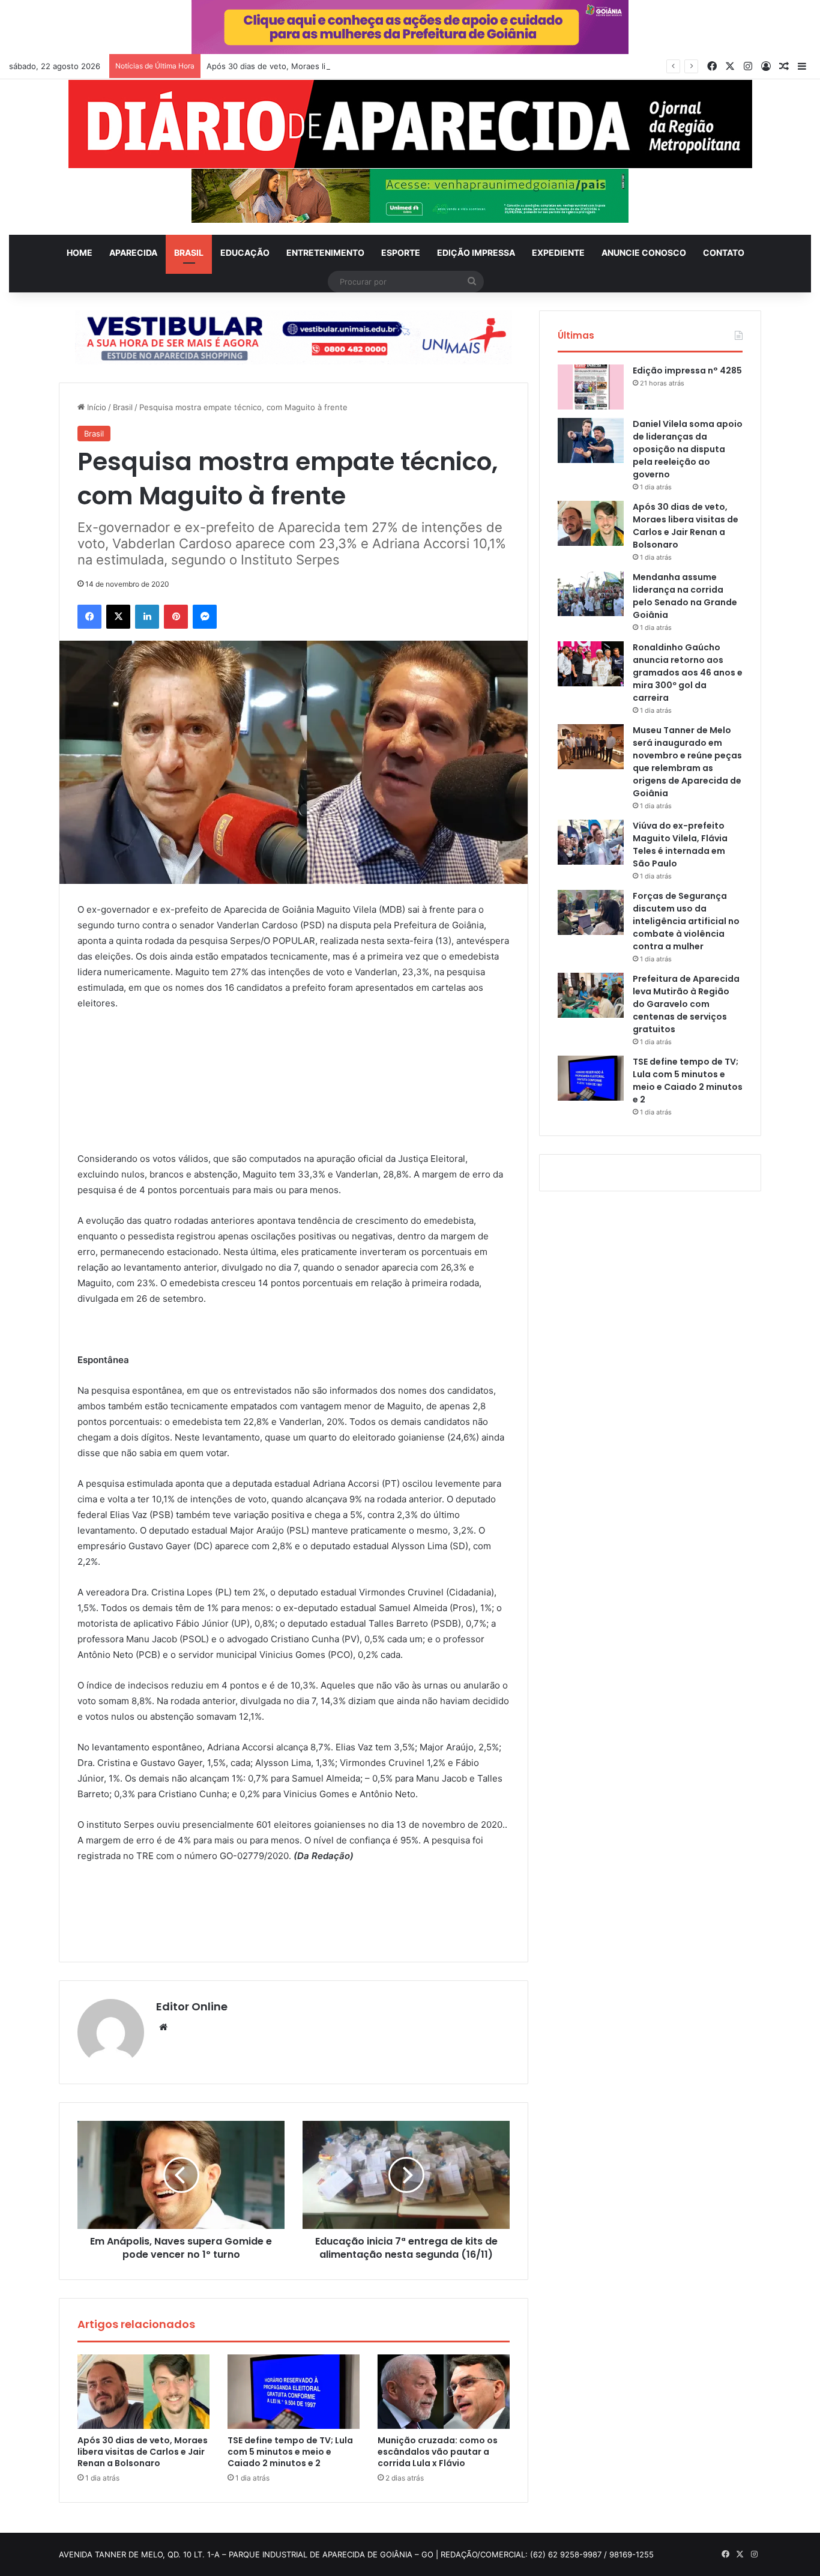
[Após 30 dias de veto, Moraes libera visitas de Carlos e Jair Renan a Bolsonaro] (143, 2392)
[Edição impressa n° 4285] (591, 387)
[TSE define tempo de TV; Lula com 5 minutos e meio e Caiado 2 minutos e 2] (294, 2392)
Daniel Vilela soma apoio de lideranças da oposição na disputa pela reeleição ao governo (688, 449)
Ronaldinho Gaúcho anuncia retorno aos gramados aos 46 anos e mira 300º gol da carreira (688, 673)
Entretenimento (325, 252)
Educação (245, 252)
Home (80, 252)
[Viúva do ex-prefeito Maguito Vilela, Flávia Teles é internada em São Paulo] (591, 842)
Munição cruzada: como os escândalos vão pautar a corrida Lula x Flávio (438, 2452)
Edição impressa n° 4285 (687, 370)
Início (95, 407)
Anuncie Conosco (644, 252)
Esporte (401, 252)
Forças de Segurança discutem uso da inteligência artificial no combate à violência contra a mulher (686, 921)
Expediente (558, 252)
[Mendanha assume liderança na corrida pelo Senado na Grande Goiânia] (591, 594)
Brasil (189, 252)
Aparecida (133, 252)
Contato (724, 252)
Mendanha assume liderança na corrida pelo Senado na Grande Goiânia (685, 596)
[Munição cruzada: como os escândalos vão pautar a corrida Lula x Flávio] (444, 2392)
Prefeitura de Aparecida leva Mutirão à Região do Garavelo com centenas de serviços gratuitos (686, 1004)
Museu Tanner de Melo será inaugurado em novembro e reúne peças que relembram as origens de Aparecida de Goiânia (687, 762)
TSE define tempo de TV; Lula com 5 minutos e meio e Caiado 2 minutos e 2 (290, 2452)
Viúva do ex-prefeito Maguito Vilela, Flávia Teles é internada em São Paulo (680, 845)
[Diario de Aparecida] (410, 124)
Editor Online (192, 2006)
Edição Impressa (476, 252)
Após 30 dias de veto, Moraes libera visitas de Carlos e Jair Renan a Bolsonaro (354, 66)
